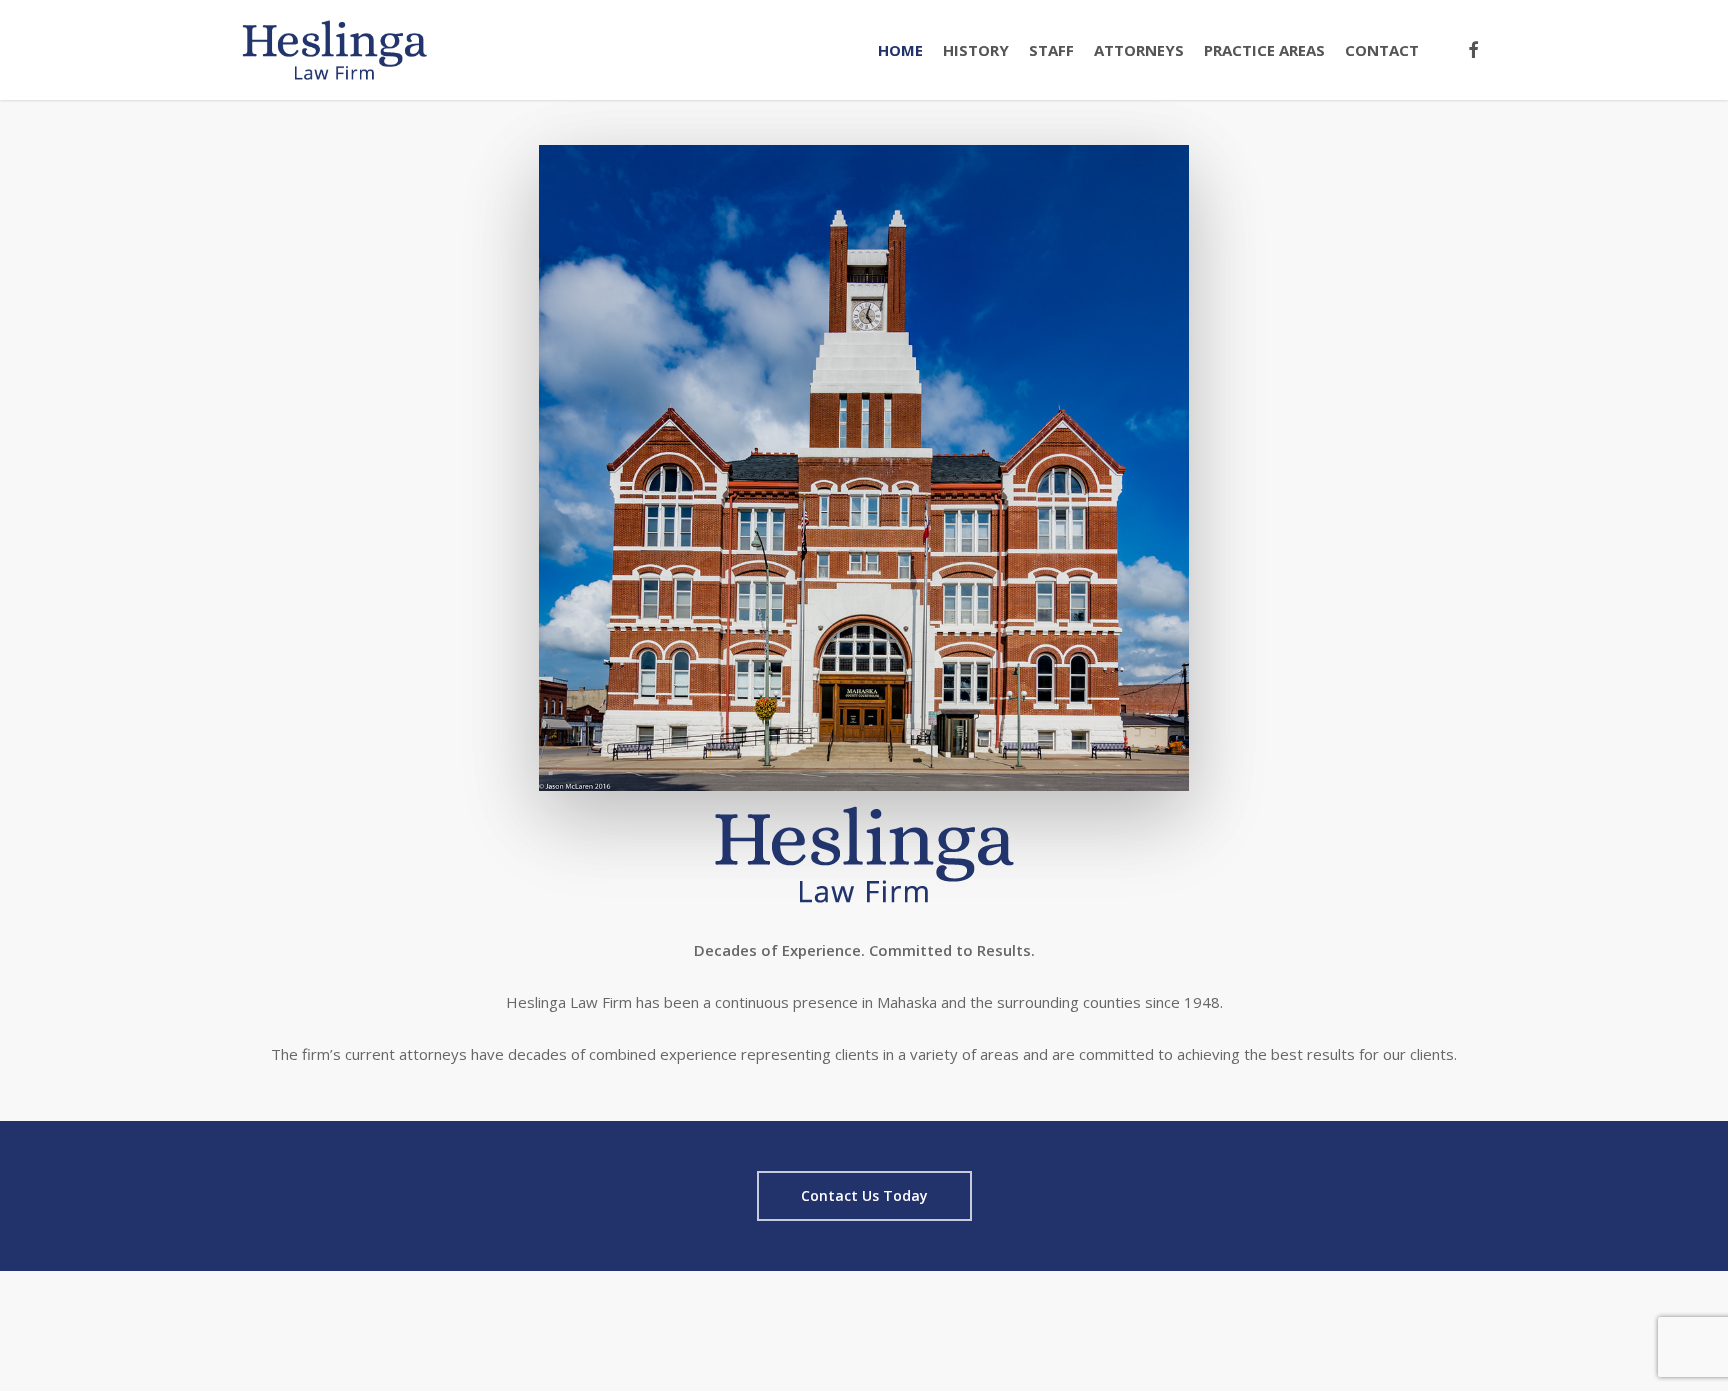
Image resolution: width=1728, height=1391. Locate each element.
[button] (864, 1196)
